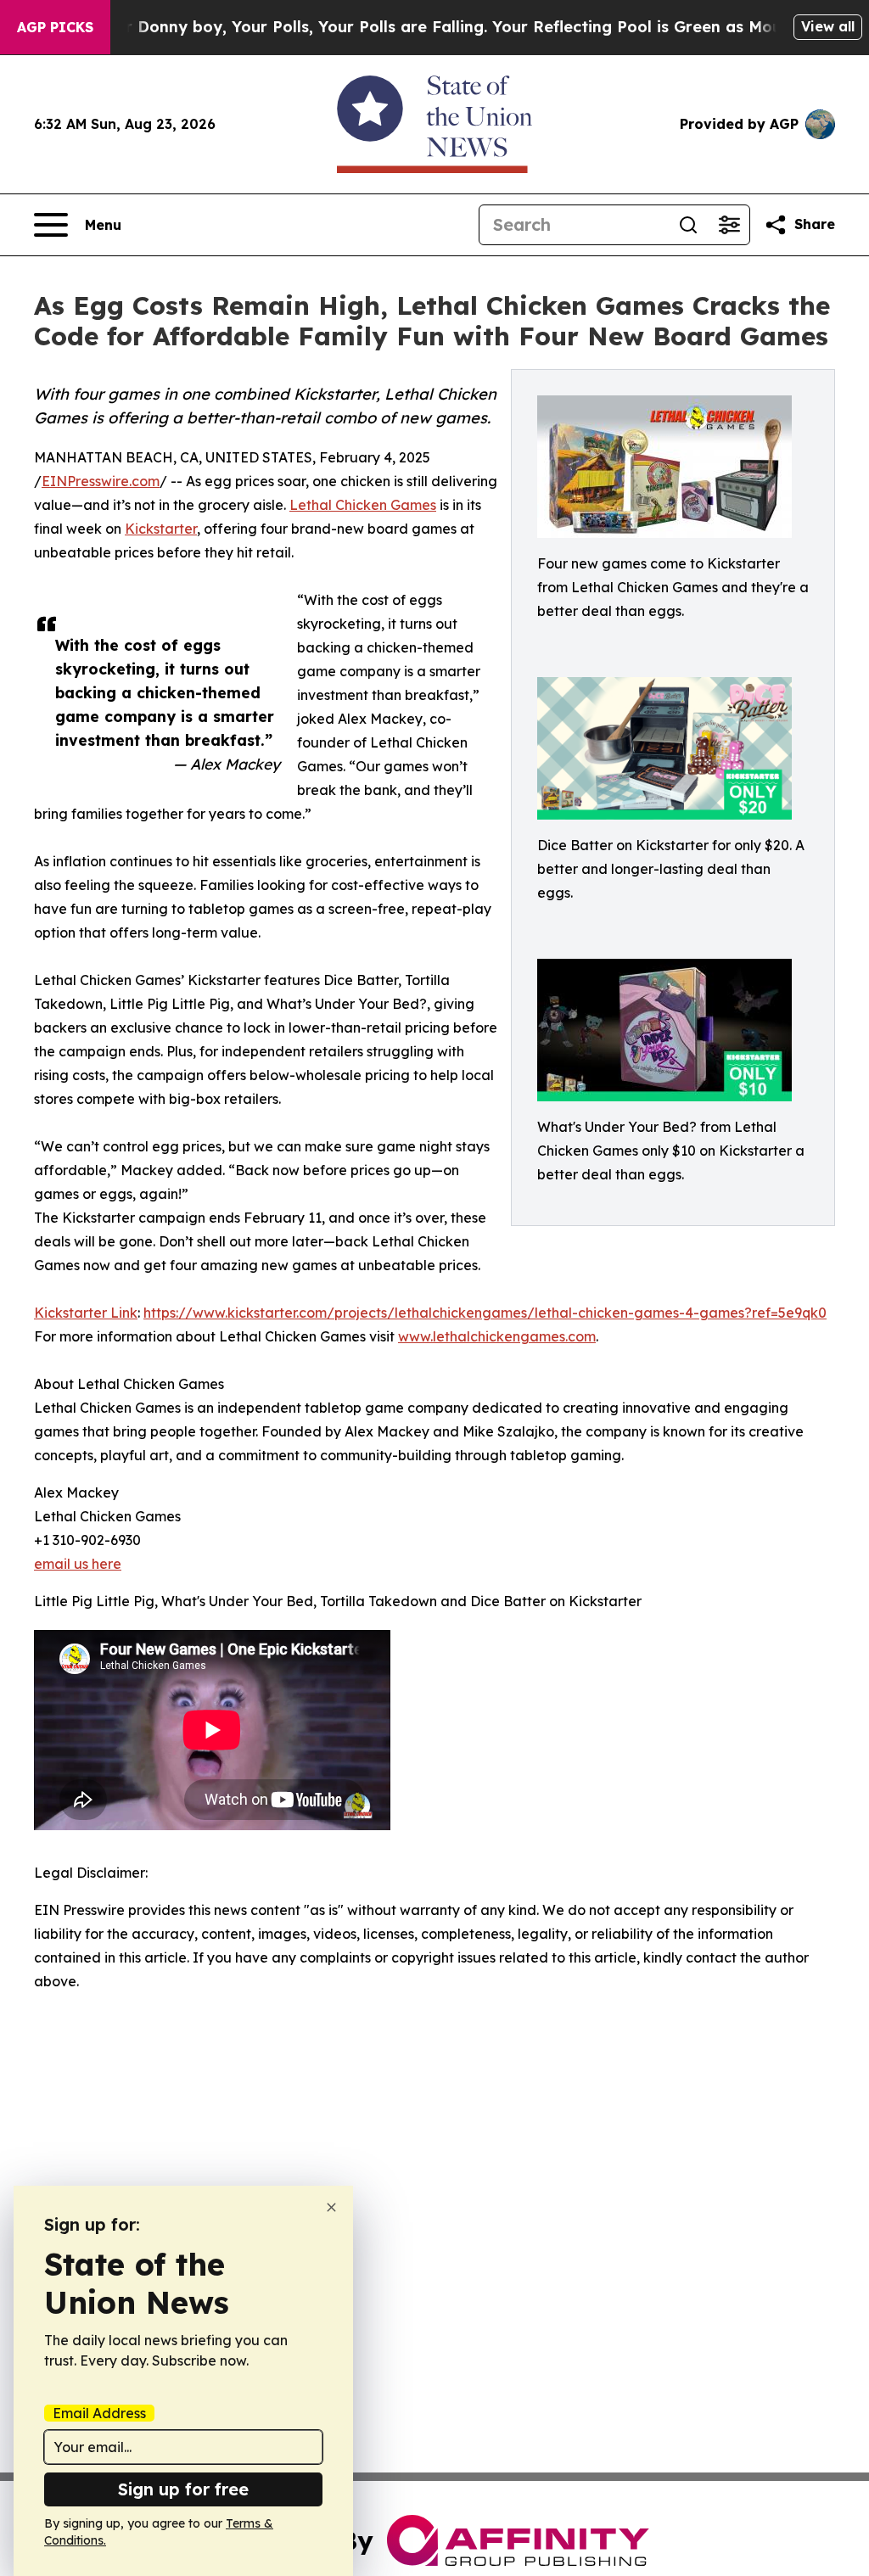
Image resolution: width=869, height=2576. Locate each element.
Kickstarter (161, 529)
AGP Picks (55, 27)
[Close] (331, 2207)
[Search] (688, 225)
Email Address (99, 2413)
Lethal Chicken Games (363, 505)
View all (828, 26)
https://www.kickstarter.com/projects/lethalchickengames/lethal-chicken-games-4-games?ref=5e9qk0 (485, 1313)
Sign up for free (183, 2489)
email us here (78, 1564)
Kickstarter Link (86, 1313)
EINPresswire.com (101, 481)
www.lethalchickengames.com (497, 1336)
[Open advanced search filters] (729, 225)
